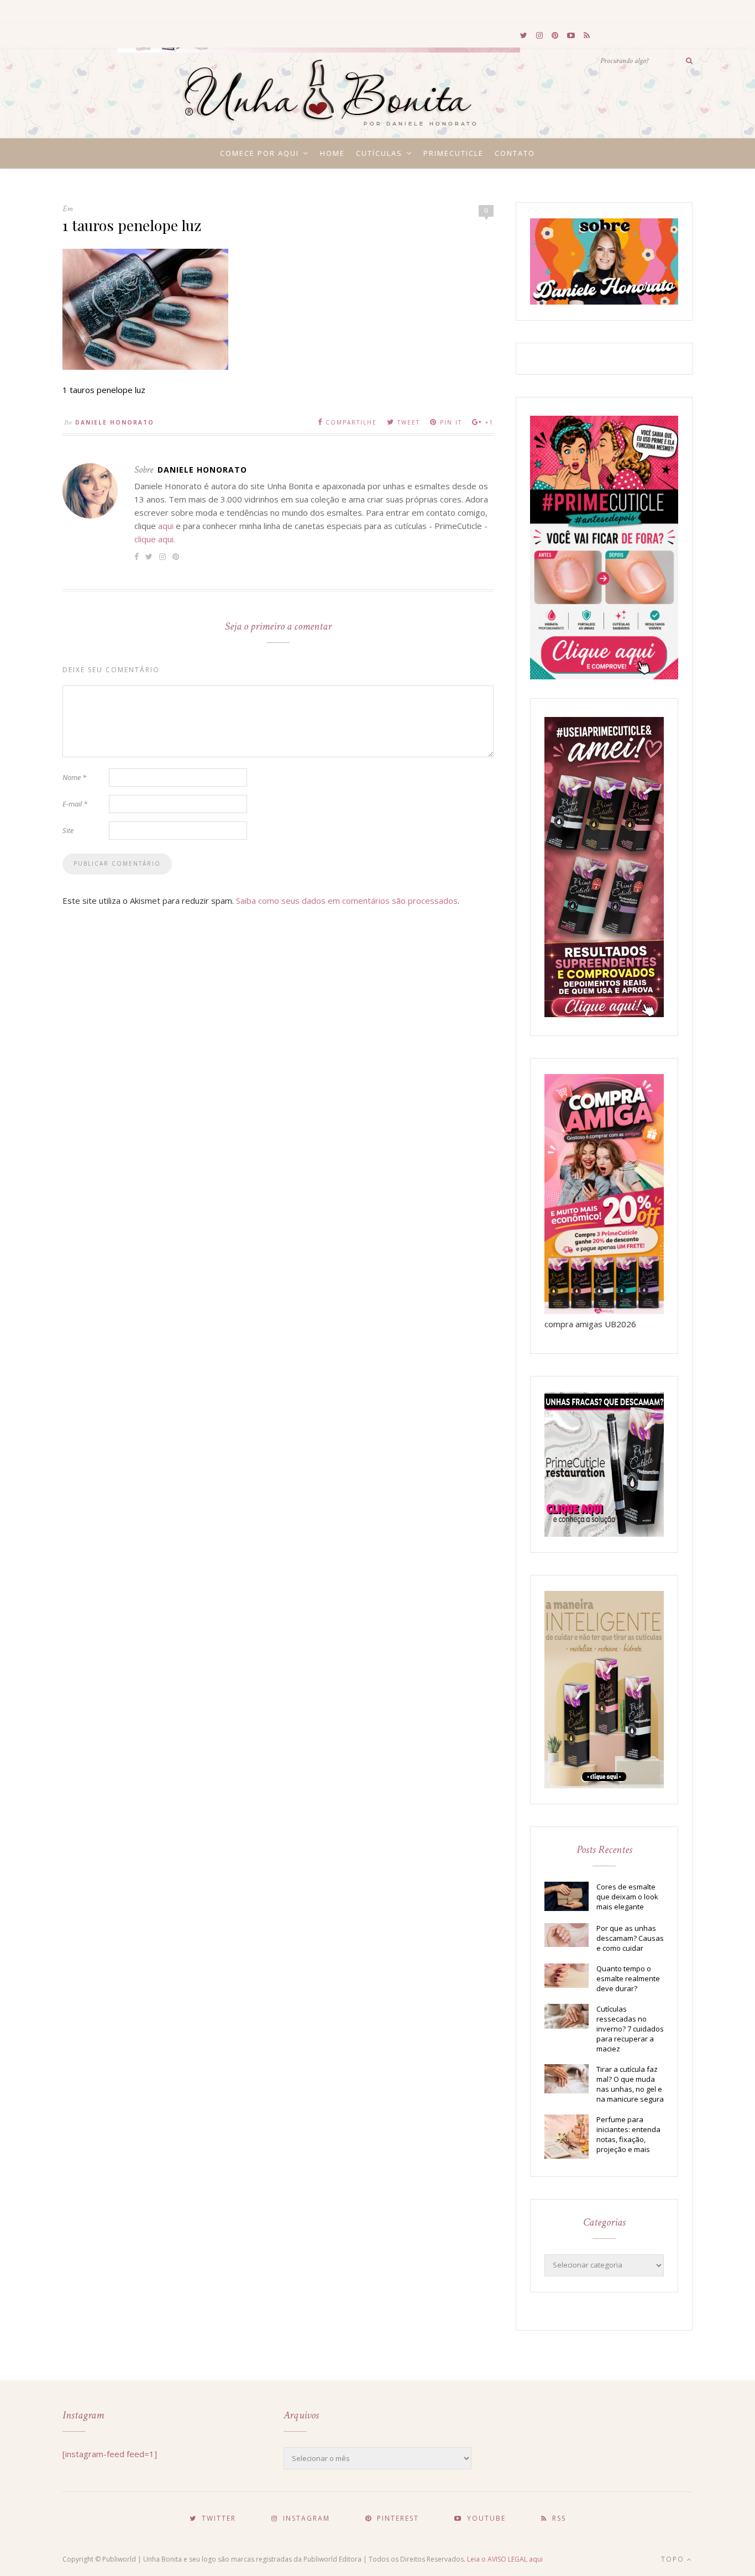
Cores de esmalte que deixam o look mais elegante (627, 1897)
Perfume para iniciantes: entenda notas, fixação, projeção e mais (628, 2134)
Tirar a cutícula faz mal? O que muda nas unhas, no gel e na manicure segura (630, 2084)
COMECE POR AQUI (259, 153)
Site (68, 830)
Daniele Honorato (115, 422)
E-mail (75, 804)
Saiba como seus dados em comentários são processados (347, 900)
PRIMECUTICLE (453, 153)
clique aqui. (155, 539)
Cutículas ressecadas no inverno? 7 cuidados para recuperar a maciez (630, 2029)
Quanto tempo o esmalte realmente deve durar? (628, 1978)
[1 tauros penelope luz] (145, 366)
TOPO (674, 2559)
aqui (166, 526)
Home (332, 153)
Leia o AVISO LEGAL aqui (505, 2559)
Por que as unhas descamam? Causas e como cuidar (630, 1938)
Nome (74, 777)
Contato (515, 153)
